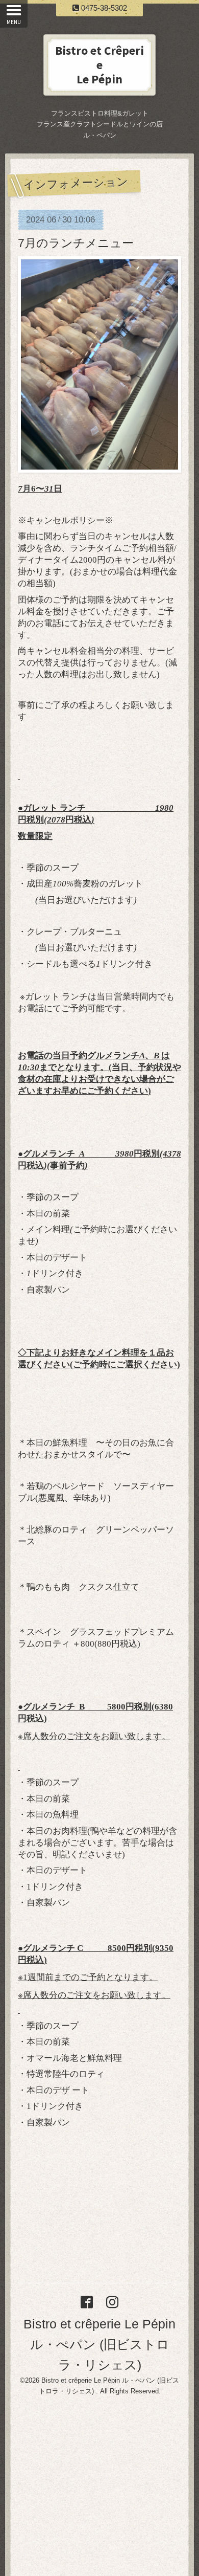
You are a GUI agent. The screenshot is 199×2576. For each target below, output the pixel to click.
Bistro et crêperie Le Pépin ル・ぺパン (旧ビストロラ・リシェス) (99, 2344)
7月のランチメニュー (76, 243)
